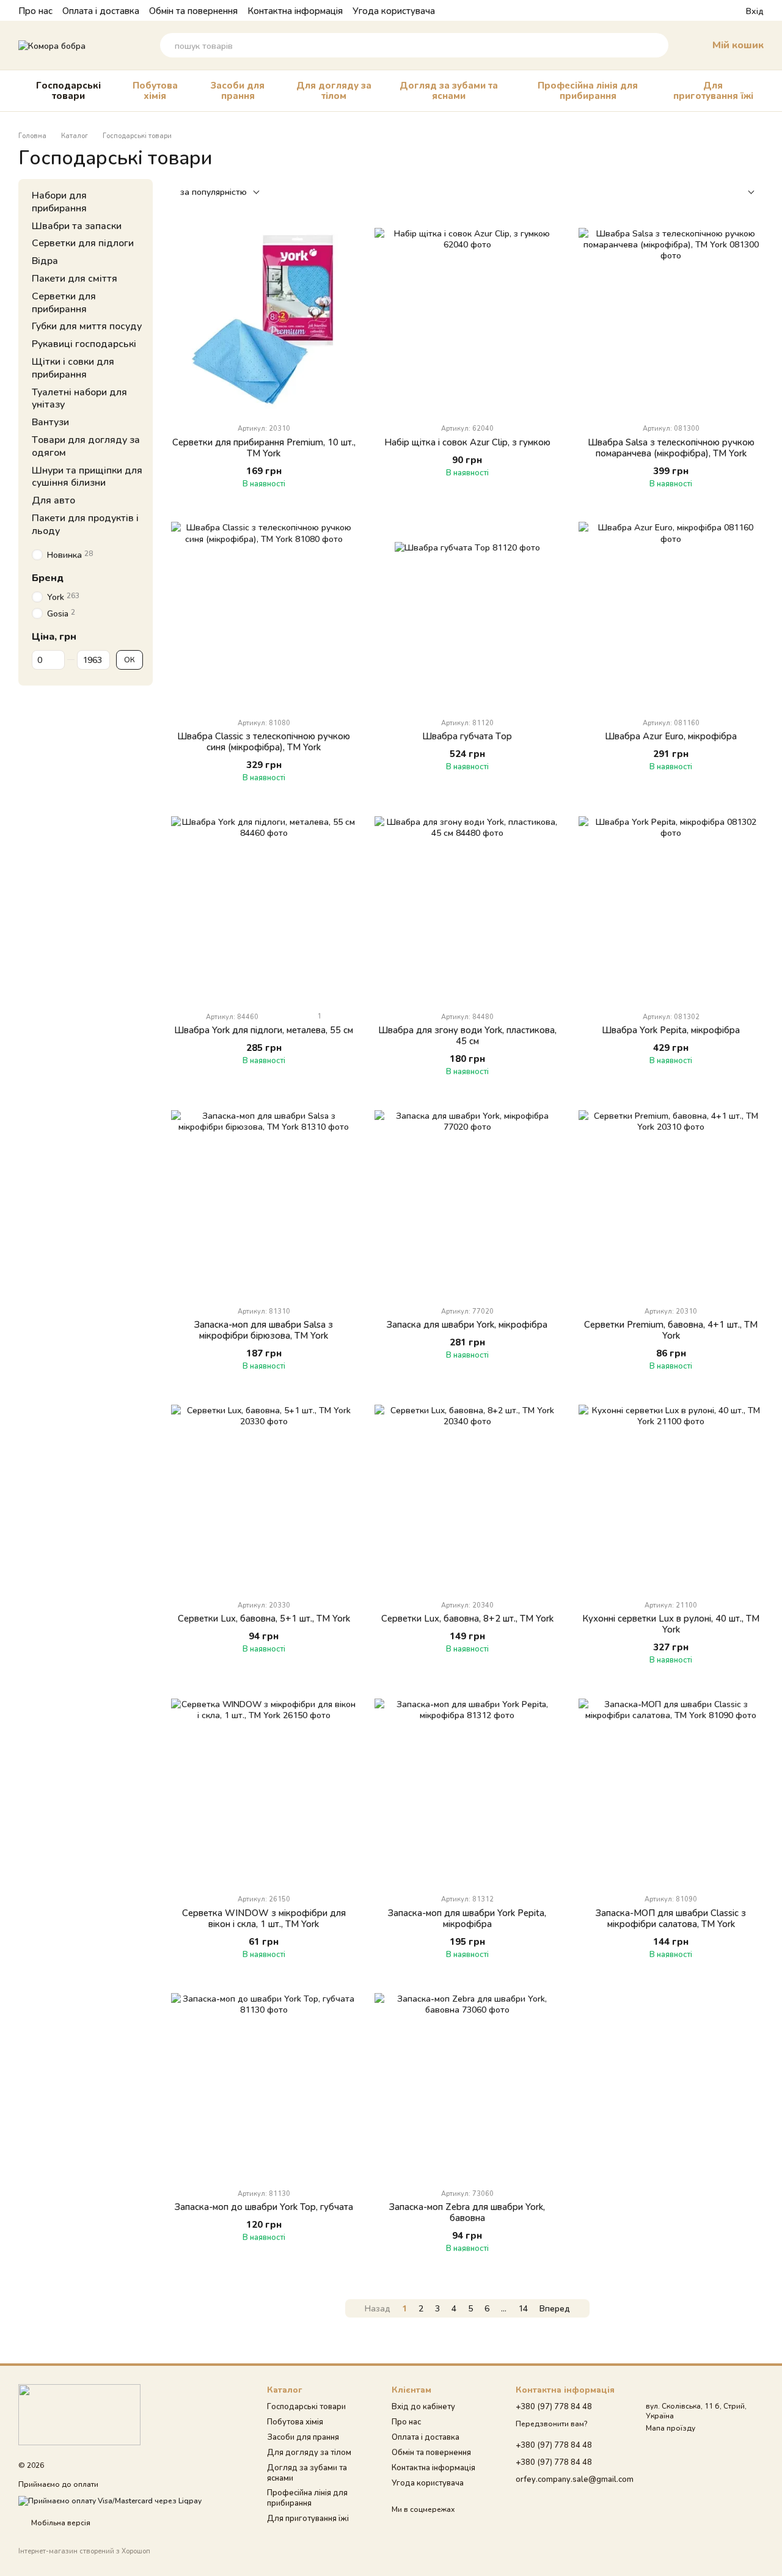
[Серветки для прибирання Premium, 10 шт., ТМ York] (264, 320)
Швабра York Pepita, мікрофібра (671, 1030)
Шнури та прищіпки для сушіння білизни (87, 476)
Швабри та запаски (77, 225)
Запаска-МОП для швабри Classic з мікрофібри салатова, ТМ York (671, 1918)
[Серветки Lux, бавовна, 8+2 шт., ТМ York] (467, 1497)
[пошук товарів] (656, 45)
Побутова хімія (155, 90)
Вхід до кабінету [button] (423, 2406)
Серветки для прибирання (64, 302)
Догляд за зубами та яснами (449, 90)
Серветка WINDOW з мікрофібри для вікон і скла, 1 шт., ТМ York (264, 1918)
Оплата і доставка (101, 10)
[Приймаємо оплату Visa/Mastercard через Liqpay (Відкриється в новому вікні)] (110, 2500)
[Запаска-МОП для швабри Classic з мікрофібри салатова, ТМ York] (671, 1791)
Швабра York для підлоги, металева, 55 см (264, 1030)
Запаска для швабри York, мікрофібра (467, 1324)
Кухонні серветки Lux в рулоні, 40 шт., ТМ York (671, 1623)
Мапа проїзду (671, 2428)
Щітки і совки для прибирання (73, 367)
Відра (45, 260)
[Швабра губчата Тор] (467, 614)
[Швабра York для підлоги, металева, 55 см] (264, 909)
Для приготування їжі (713, 90)
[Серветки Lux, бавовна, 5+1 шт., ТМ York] (264, 1497)
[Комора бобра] (79, 2414)
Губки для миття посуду (87, 326)
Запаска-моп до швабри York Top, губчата (264, 2206)
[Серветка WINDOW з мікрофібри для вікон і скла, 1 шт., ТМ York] (264, 1791)
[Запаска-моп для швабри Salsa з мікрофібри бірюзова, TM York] (264, 1203)
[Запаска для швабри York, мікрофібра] (467, 1203)
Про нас (35, 10)
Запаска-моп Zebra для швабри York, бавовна (467, 2212)
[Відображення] (742, 193)
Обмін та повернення (193, 10)
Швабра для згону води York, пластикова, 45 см (467, 1035)
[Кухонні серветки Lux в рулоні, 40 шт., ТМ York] (671, 1497)
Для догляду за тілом (334, 90)
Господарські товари (68, 90)
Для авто (53, 499)
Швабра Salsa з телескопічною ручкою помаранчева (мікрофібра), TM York (671, 447)
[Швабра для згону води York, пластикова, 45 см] (467, 909)
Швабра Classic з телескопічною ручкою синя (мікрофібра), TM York (264, 741)
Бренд (48, 577)
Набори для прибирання (59, 201)
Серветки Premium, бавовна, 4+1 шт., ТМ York (671, 1330)
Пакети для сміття (75, 278)
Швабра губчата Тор (467, 736)
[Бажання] (714, 10)
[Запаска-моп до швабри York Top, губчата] (264, 2086)
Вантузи (50, 421)
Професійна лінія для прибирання (588, 90)
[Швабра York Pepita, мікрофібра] (671, 909)
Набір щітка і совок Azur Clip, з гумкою (467, 442)
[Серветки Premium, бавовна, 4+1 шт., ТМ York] (671, 1203)
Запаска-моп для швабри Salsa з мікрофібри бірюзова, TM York (264, 1330)
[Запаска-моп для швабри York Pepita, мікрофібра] (467, 1791)
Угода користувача (394, 10)
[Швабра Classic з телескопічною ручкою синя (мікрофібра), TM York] (264, 614)
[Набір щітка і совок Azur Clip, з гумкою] (467, 320)
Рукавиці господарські (84, 343)
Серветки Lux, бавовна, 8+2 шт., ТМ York (467, 1618)
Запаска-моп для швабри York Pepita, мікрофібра (467, 1918)
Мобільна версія (60, 2523)
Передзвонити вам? (551, 2424)
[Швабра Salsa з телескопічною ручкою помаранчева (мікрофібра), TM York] (671, 320)
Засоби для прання (238, 90)
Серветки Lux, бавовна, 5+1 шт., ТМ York (264, 1618)
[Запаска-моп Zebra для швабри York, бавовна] (467, 2086)
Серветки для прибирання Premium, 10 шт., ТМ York (264, 447)
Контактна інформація (295, 10)
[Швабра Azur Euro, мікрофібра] (671, 614)
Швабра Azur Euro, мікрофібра (671, 736)
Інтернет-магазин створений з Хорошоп (84, 2551)
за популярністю (214, 192)
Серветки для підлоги (83, 243)
